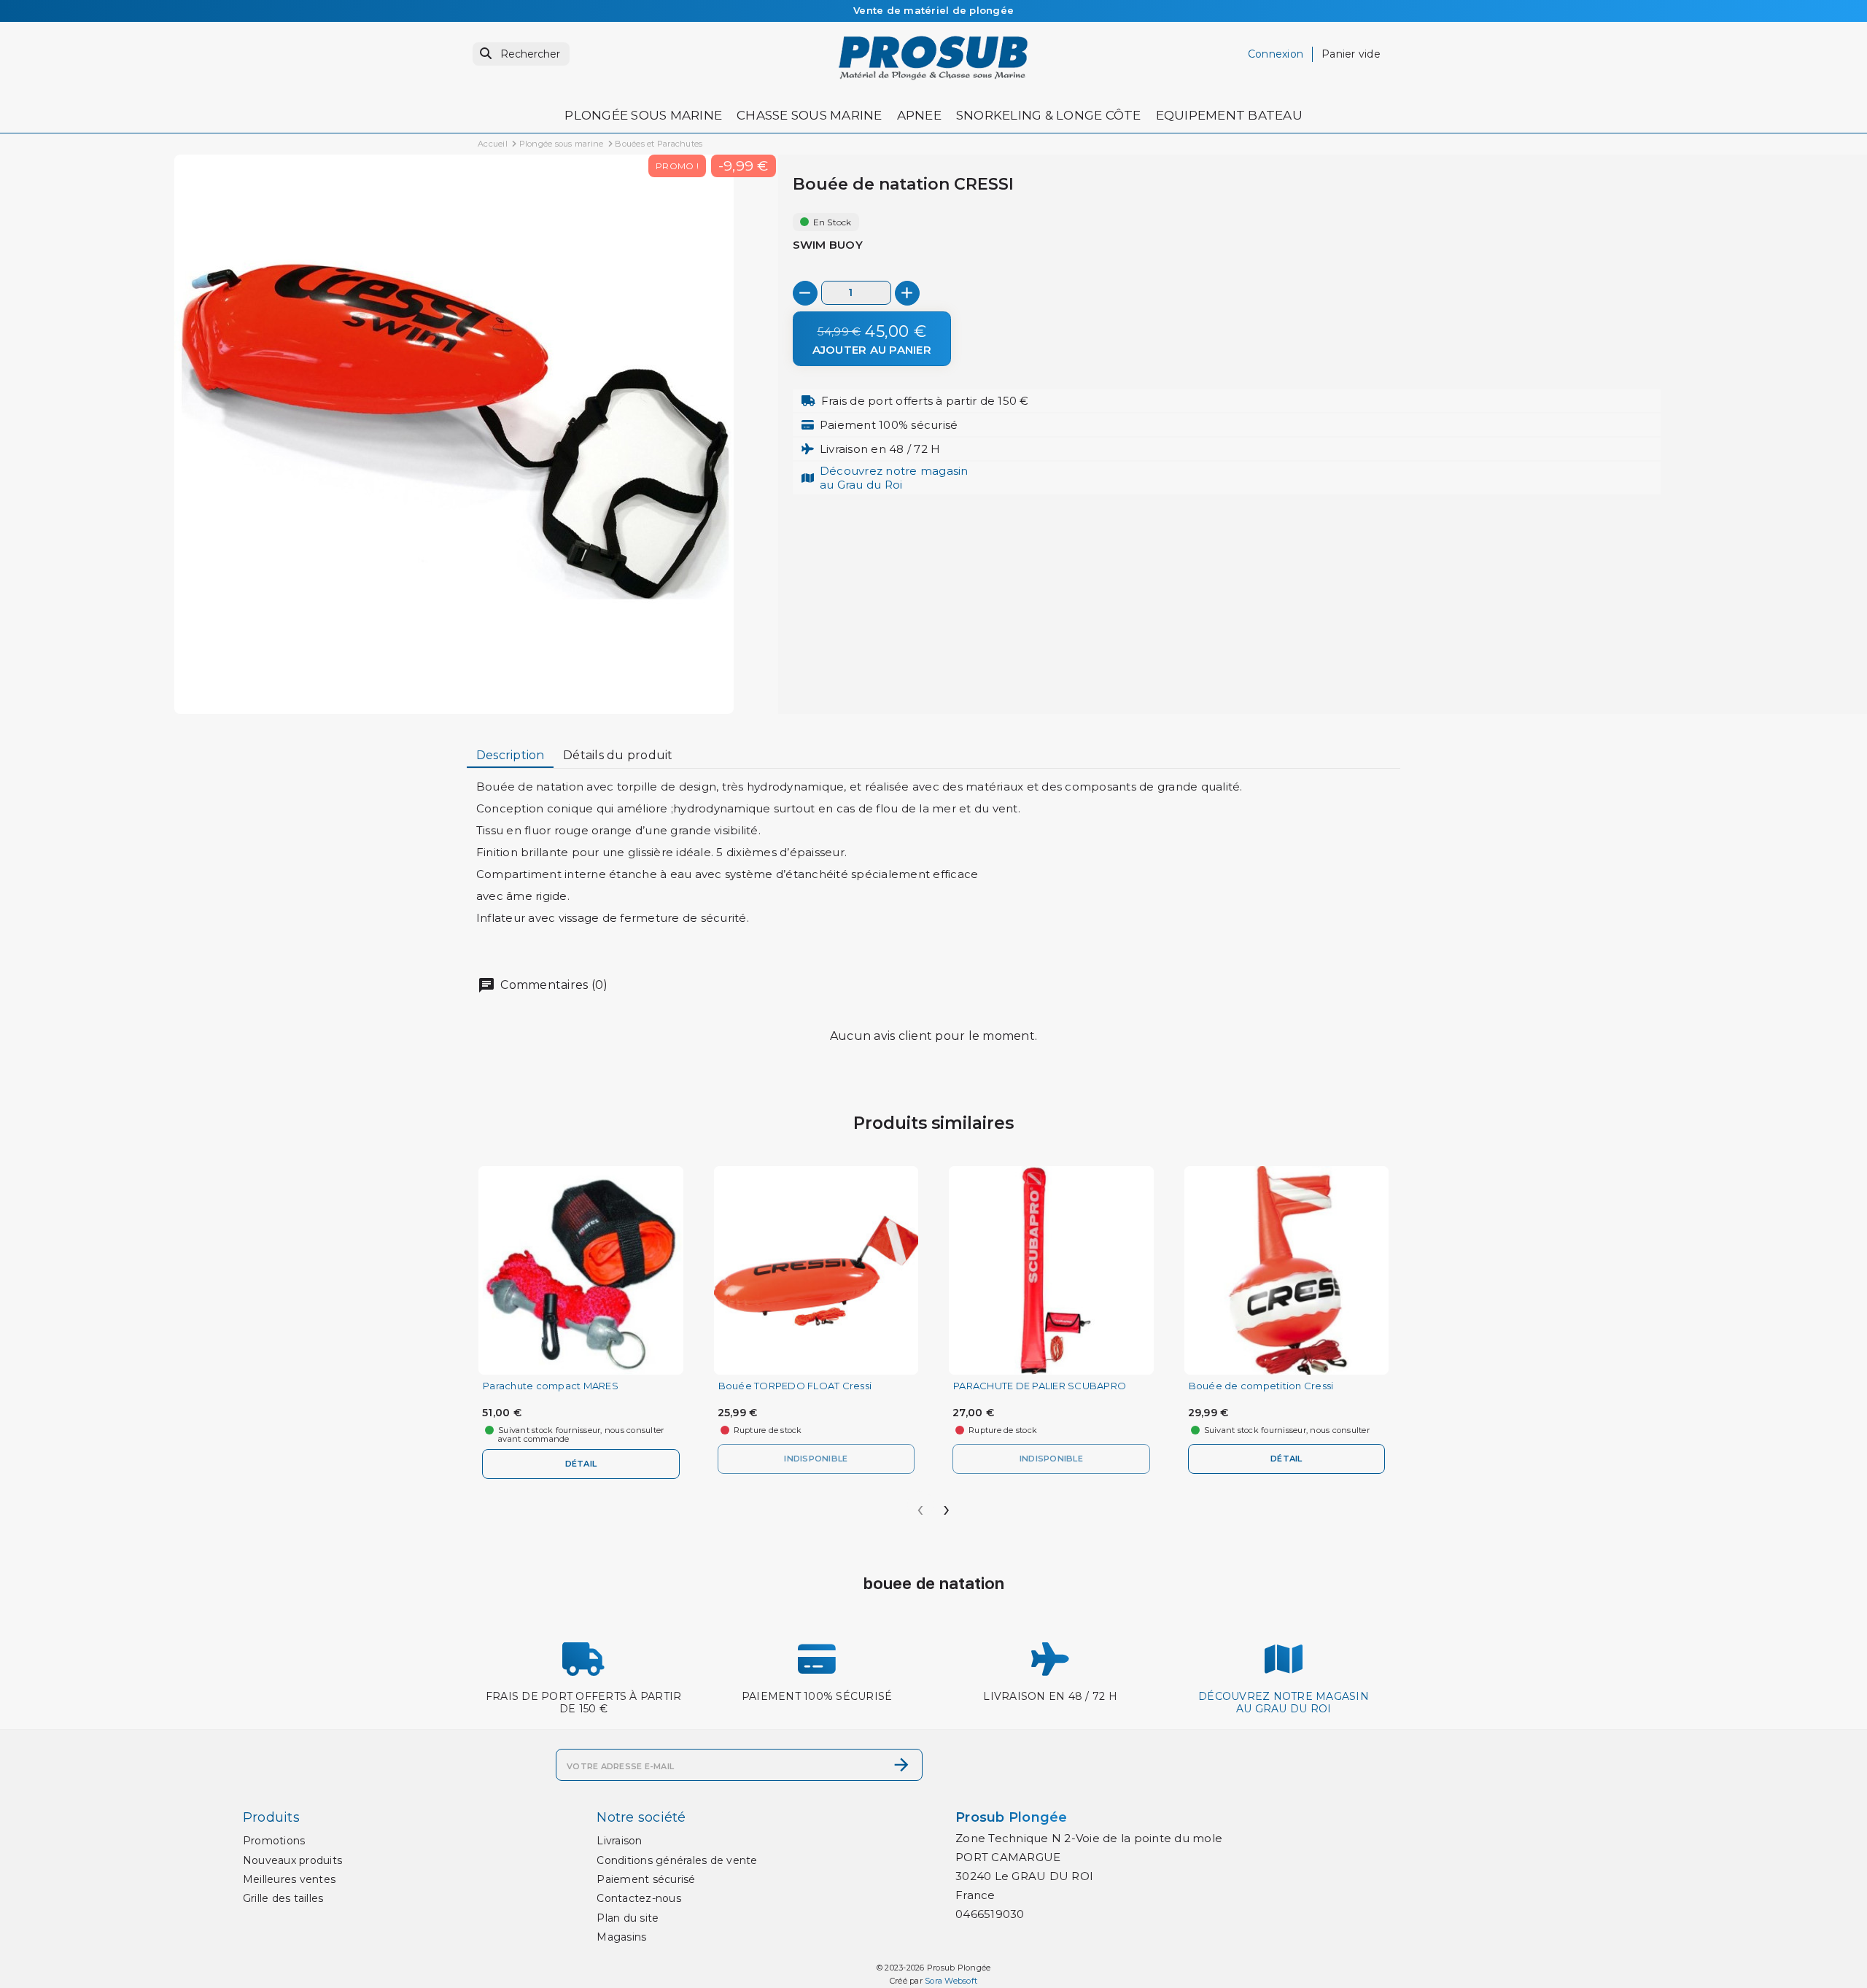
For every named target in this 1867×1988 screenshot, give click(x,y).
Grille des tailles (283, 1898)
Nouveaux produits (292, 1860)
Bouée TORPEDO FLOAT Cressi (795, 1386)
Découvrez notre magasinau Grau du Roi (894, 477)
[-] (805, 293)
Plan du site (628, 1918)
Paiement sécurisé (646, 1879)
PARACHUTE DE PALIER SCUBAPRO (1040, 1386)
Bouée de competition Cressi (1261, 1386)
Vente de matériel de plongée (933, 10)
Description (511, 755)
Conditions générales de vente (677, 1860)
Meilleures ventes (289, 1879)
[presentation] (920, 1504)
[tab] (510, 756)
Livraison (619, 1841)
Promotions (274, 1841)
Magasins (621, 1937)
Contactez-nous (639, 1898)
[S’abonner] (901, 1765)
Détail (581, 1464)
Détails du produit (618, 755)
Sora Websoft (951, 1981)
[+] (907, 293)
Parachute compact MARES (551, 1386)
